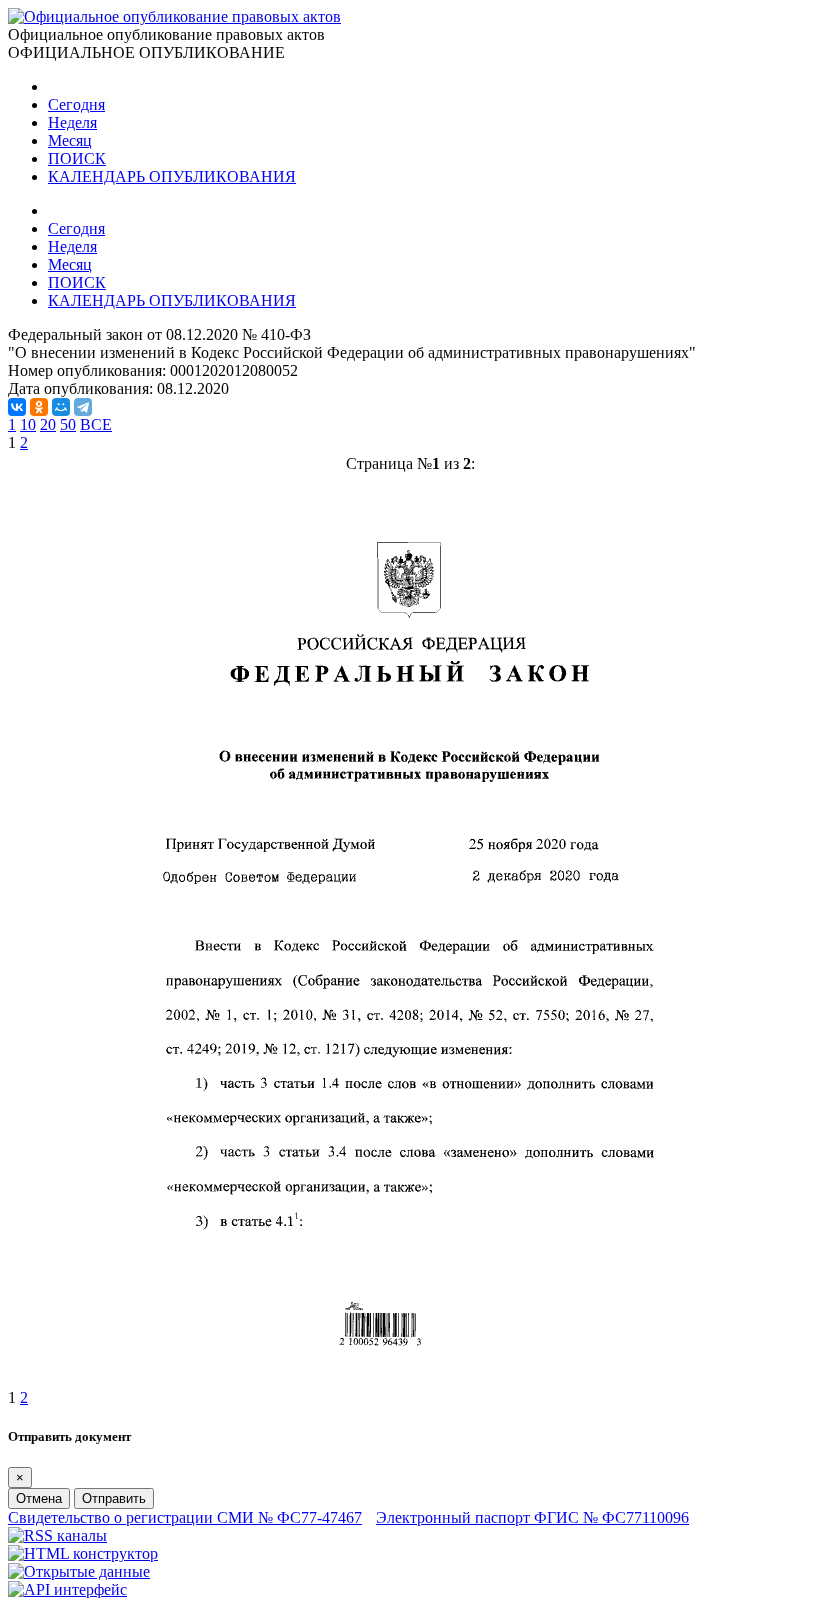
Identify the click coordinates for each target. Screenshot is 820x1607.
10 (28, 424)
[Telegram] (83, 407)
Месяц (70, 140)
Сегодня (76, 104)
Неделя (72, 122)
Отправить (114, 1498)
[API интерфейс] (67, 1589)
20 (48, 424)
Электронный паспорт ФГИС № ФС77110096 (532, 1517)
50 (68, 424)
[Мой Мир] (61, 407)
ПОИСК (77, 158)
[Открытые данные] (79, 1571)
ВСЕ (96, 424)
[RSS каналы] (57, 1535)
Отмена (39, 1498)
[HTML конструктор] (83, 1553)
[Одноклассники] (39, 407)
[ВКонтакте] (17, 407)
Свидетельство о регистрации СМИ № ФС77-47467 (185, 1517)
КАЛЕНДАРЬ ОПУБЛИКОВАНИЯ (172, 176)
